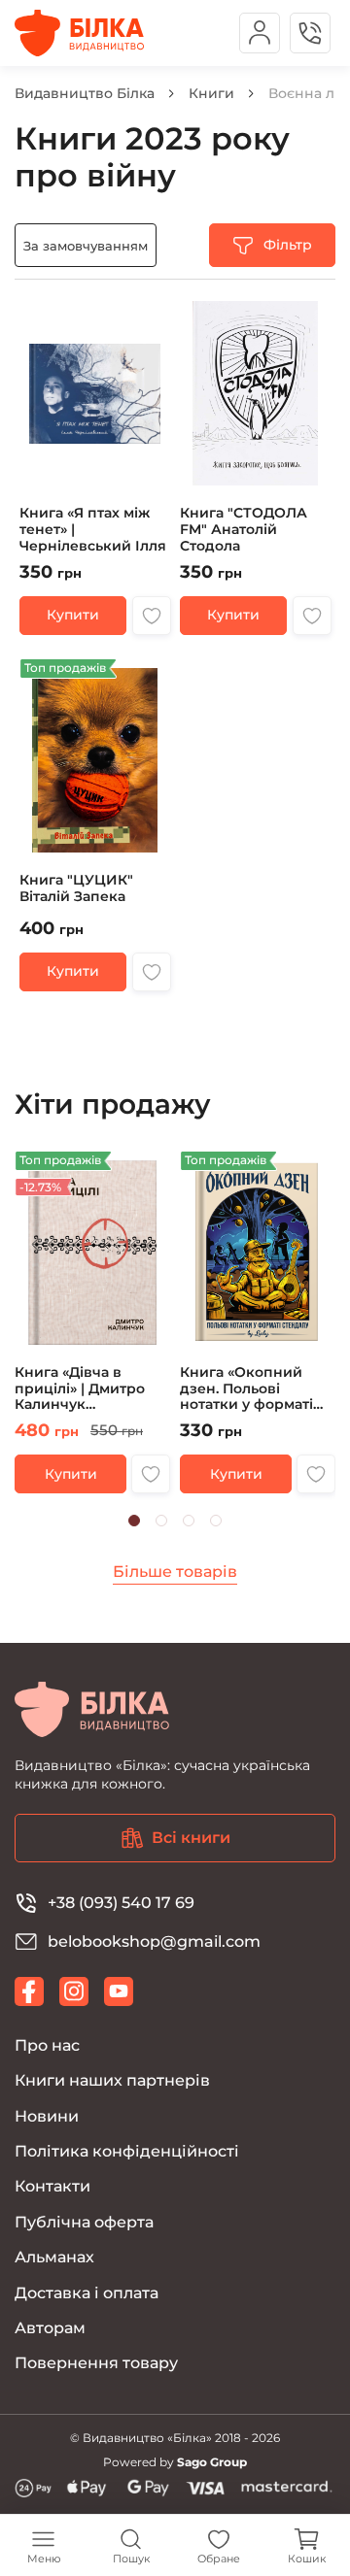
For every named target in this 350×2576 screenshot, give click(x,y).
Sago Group (212, 2462)
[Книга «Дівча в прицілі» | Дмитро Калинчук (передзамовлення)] (92, 1322)
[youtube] (119, 1991)
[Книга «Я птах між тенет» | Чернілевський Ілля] (95, 463)
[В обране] (152, 616)
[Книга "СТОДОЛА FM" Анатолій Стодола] (255, 463)
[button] (134, 1521)
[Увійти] (260, 33)
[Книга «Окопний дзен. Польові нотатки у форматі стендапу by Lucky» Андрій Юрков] (258, 1322)
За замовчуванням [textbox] (86, 246)
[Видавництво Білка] (80, 33)
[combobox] (86, 245)
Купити (73, 615)
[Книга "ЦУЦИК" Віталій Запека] (95, 825)
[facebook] (29, 1991)
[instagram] (74, 1991)
